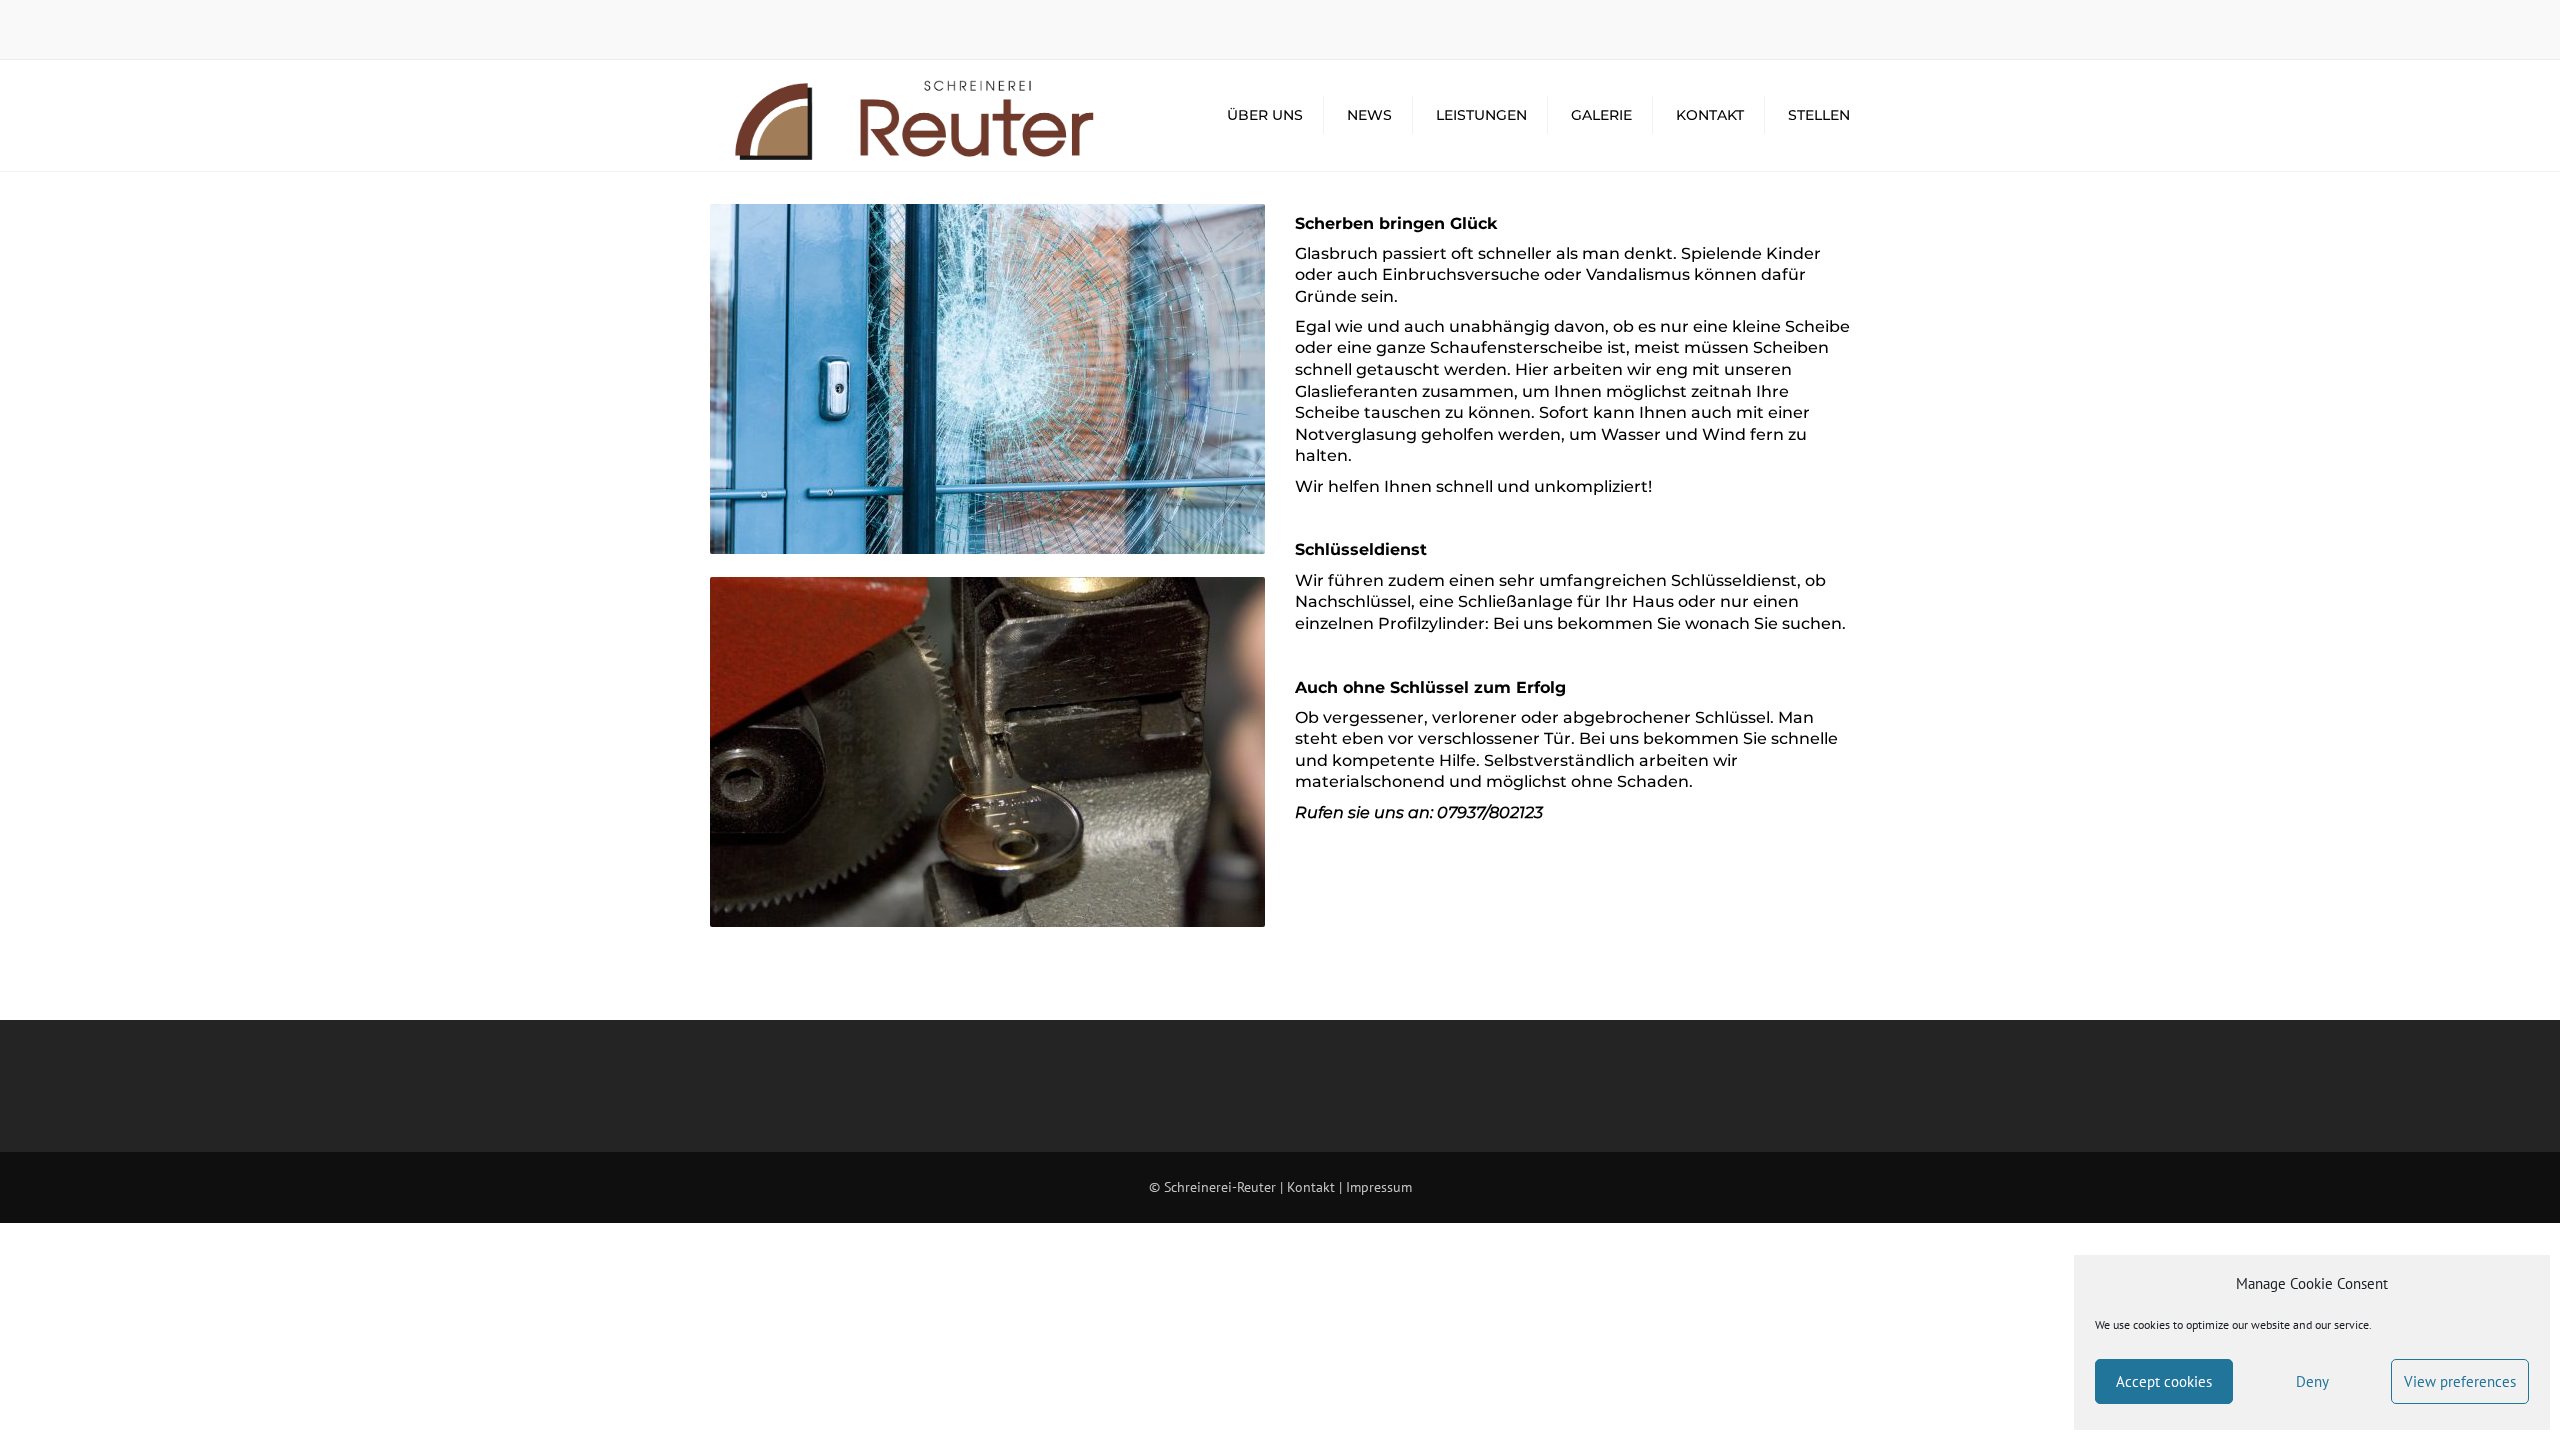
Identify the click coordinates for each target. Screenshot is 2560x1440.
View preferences (2460, 1381)
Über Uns (1265, 115)
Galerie (1601, 115)
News (1369, 115)
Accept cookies (2164, 1381)
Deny (2312, 1381)
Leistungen (1481, 115)
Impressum (1379, 1187)
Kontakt (1710, 115)
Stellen (1819, 115)
